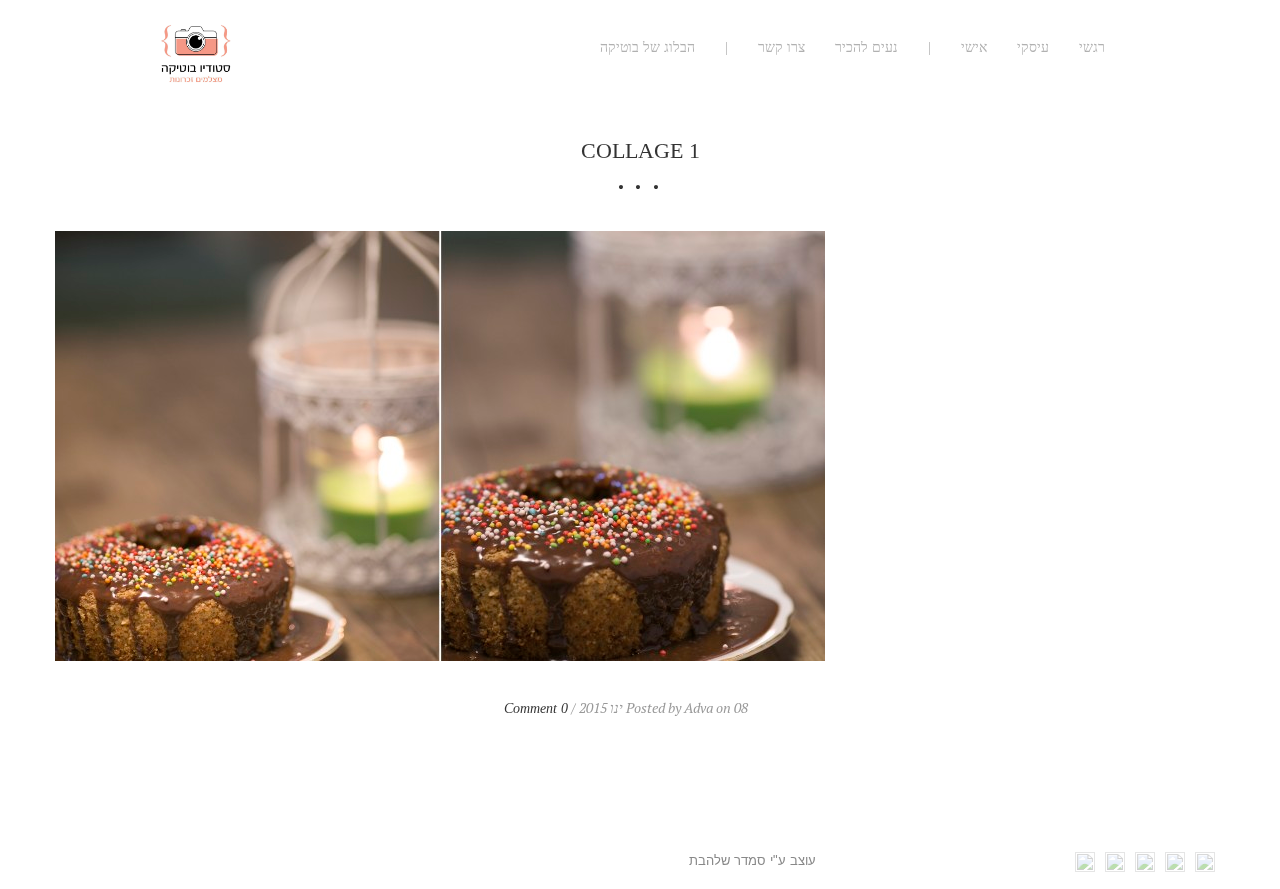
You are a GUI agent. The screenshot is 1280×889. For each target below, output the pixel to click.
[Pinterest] (1115, 866)
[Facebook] (1205, 866)
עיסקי (1033, 47)
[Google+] (1145, 866)
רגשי (1092, 47)
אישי (974, 47)
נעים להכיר (866, 47)
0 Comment (536, 708)
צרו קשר (781, 47)
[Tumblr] (1175, 866)
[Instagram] (1085, 866)
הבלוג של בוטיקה (647, 47)
